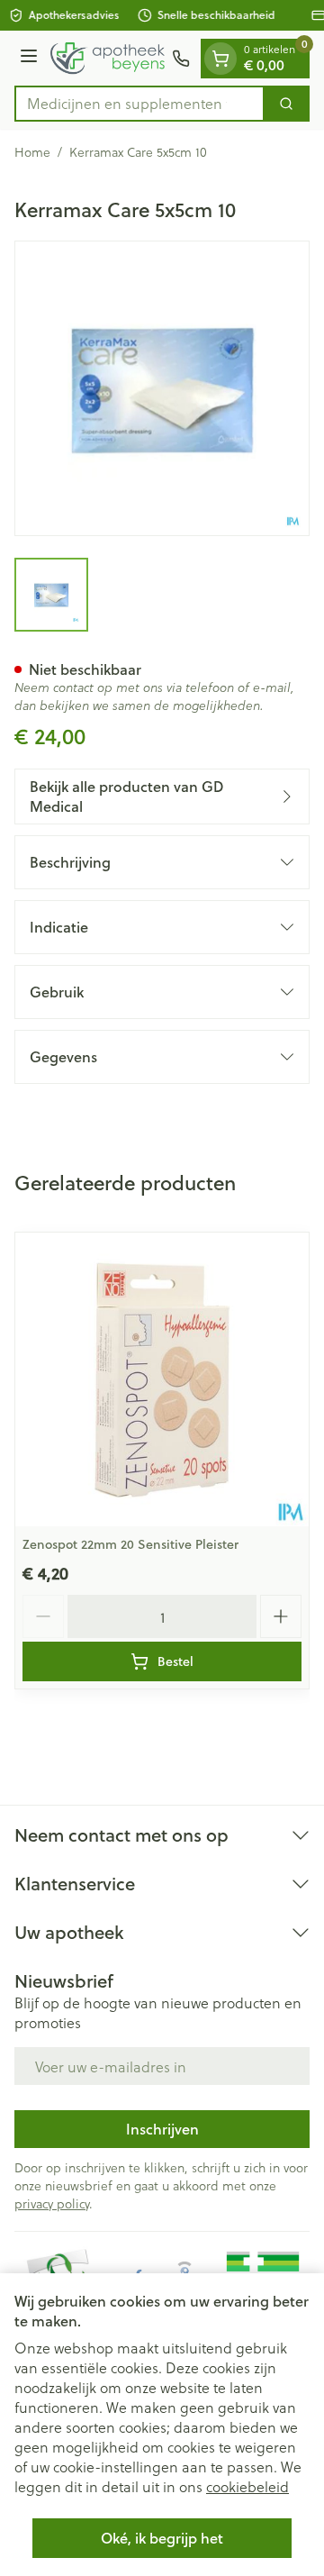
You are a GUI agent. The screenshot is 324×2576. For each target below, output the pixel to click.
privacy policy (52, 2203)
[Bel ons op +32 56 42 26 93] (181, 59)
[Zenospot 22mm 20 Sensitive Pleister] (162, 1379)
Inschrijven (162, 2129)
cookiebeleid (247, 2486)
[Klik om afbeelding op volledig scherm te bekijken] (162, 388)
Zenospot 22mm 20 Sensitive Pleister (130, 1544)
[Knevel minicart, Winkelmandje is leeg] (220, 59)
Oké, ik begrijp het (162, 2538)
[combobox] (139, 104)
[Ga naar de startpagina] (108, 58)
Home (32, 152)
